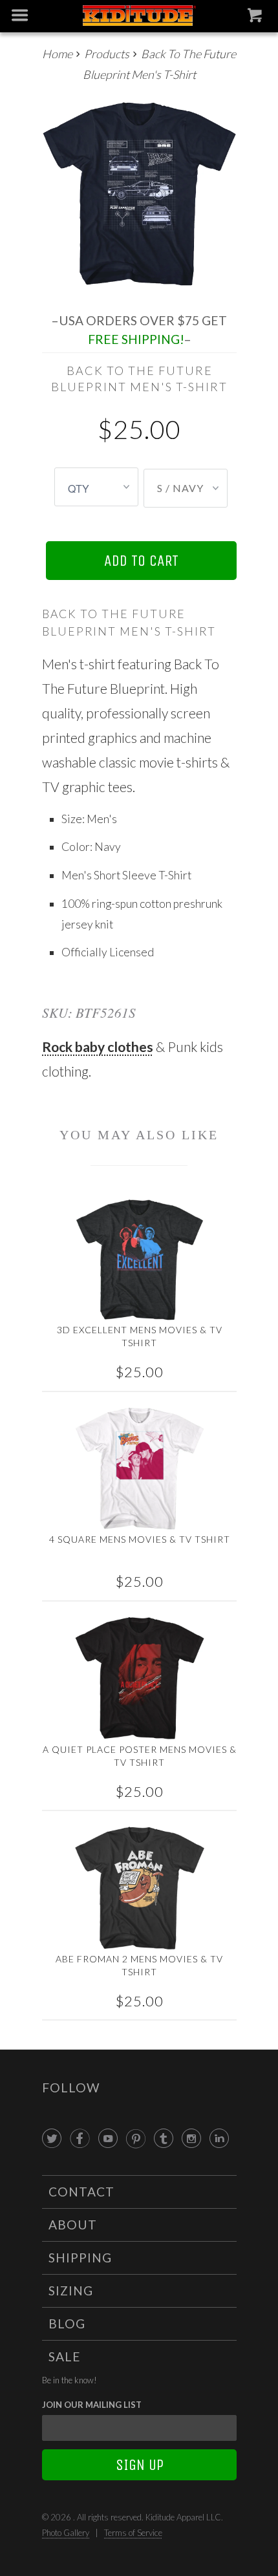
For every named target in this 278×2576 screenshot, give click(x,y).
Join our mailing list (92, 2405)
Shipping (80, 2258)
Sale (65, 2356)
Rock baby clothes (98, 1046)
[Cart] (256, 18)
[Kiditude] (139, 16)
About (73, 2225)
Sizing (71, 2291)
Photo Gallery (66, 2533)
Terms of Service (133, 2533)
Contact (81, 2192)
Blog (67, 2324)
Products (107, 54)
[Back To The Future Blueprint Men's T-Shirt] (139, 194)
